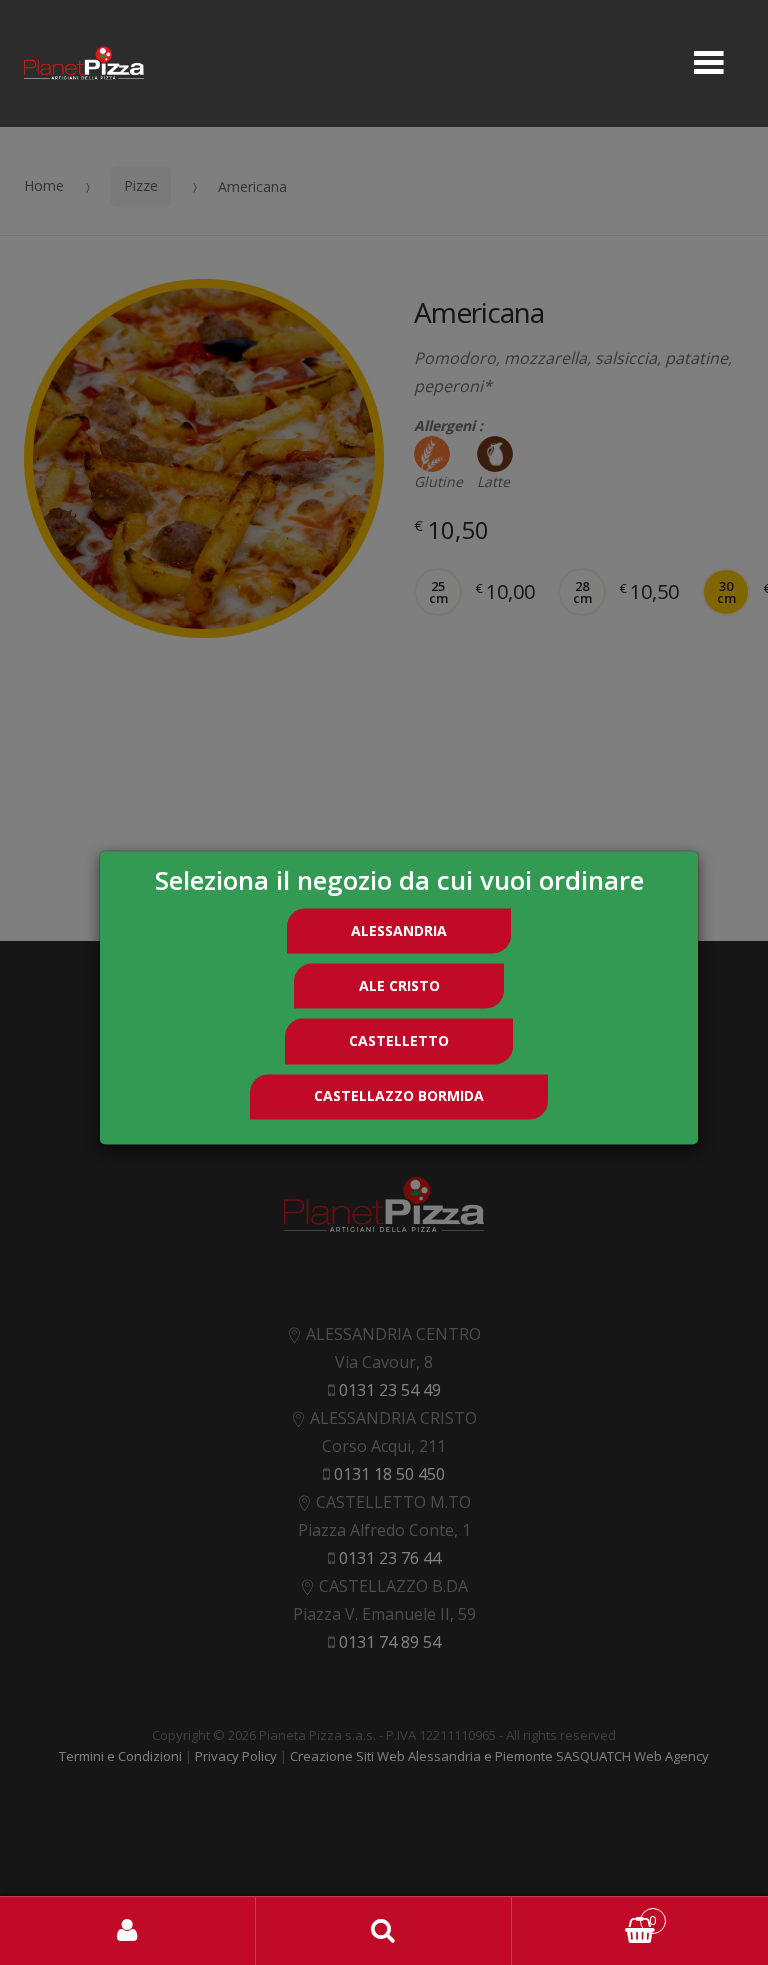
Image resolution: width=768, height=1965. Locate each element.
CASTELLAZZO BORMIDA (399, 1096)
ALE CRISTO (399, 985)
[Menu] (709, 64)
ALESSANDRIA (399, 930)
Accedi (128, 1931)
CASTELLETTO (399, 1040)
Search (384, 1931)
